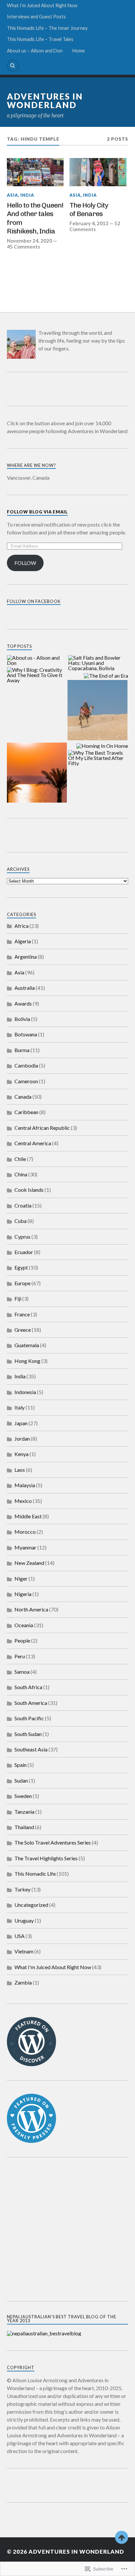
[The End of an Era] (106, 676)
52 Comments (95, 226)
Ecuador (24, 1252)
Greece (23, 1330)
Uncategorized (31, 1905)
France (22, 1314)
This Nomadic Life (35, 1874)
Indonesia (25, 1392)
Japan (21, 1423)
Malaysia (25, 1485)
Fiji (18, 1298)
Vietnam (24, 1951)
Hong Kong (27, 1361)
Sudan (21, 1780)
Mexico (23, 1501)
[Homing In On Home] (102, 746)
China (21, 1174)
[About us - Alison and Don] (37, 660)
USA (19, 1936)
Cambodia (26, 1065)
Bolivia (22, 1019)
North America (31, 1609)
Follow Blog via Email (37, 512)
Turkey (22, 1889)
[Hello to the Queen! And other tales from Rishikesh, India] (35, 172)
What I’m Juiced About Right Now (42, 5)
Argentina (26, 957)
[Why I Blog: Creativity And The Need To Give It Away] (37, 675)
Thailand (24, 1827)
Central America (33, 1143)
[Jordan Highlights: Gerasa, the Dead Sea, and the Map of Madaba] (37, 773)
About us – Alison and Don (35, 51)
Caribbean (26, 1112)
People (22, 1640)
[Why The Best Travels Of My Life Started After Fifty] (98, 758)
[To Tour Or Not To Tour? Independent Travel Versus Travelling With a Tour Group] (97, 710)
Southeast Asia (31, 1749)
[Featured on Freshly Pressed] (31, 2141)
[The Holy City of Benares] (98, 172)
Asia (12, 195)
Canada (23, 1097)
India (27, 195)
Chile (20, 1159)
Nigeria (23, 1594)
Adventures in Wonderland (45, 101)
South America (31, 1703)
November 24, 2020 (29, 241)
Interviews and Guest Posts (36, 17)
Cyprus (22, 1237)
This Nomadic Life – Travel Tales (40, 39)
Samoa (22, 1672)
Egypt (21, 1267)
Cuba (20, 1221)
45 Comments (23, 247)
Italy (19, 1407)
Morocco (25, 1532)
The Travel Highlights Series (46, 1858)
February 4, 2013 (89, 223)
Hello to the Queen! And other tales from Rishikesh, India (35, 218)
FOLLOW (25, 563)
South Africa (28, 1687)
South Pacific (29, 1718)
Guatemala (27, 1345)
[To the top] (122, 2537)
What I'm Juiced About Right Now (53, 1967)
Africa (21, 926)
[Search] (13, 66)
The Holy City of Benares (89, 210)
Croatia (23, 1205)
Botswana (26, 1034)
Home (79, 51)
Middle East (28, 1516)
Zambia (23, 1982)
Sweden (23, 1796)
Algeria (23, 941)
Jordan (22, 1438)
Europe (22, 1283)
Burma (22, 1050)
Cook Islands (29, 1190)
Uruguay (24, 1920)
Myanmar (25, 1547)
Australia (25, 988)
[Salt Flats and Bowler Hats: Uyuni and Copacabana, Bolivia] (98, 663)
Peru (20, 1656)
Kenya (21, 1454)
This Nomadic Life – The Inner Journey (47, 28)
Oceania (24, 1625)
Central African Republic (42, 1128)
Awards (23, 1003)
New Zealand (29, 1563)
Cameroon (26, 1081)
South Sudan (28, 1734)
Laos (20, 1470)
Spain (20, 1765)
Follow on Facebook (34, 601)
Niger (21, 1578)
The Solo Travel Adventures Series (53, 1842)
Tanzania (24, 1812)
